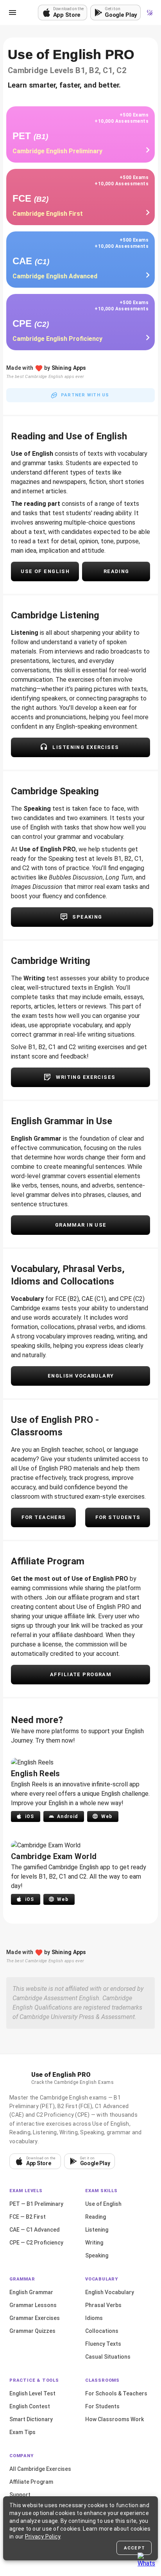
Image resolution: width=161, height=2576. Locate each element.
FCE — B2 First (28, 2217)
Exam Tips (22, 2432)
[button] (13, 13)
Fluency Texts (103, 2344)
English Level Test (32, 2393)
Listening (97, 2230)
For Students (102, 2406)
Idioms (94, 2318)
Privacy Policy (43, 2537)
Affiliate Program (31, 2482)
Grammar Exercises (35, 2318)
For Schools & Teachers (116, 2393)
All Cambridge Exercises (40, 2469)
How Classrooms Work (114, 2419)
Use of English (103, 2204)
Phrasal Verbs (103, 2305)
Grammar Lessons (33, 2305)
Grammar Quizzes (32, 2331)
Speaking (97, 2255)
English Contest (30, 2406)
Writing (94, 2243)
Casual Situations (108, 2357)
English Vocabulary (110, 2292)
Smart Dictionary (31, 2419)
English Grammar (31, 2292)
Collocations (102, 2331)
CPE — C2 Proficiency (36, 2243)
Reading (96, 2217)
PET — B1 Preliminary (36, 2204)
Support (20, 2495)
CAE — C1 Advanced (35, 2230)
